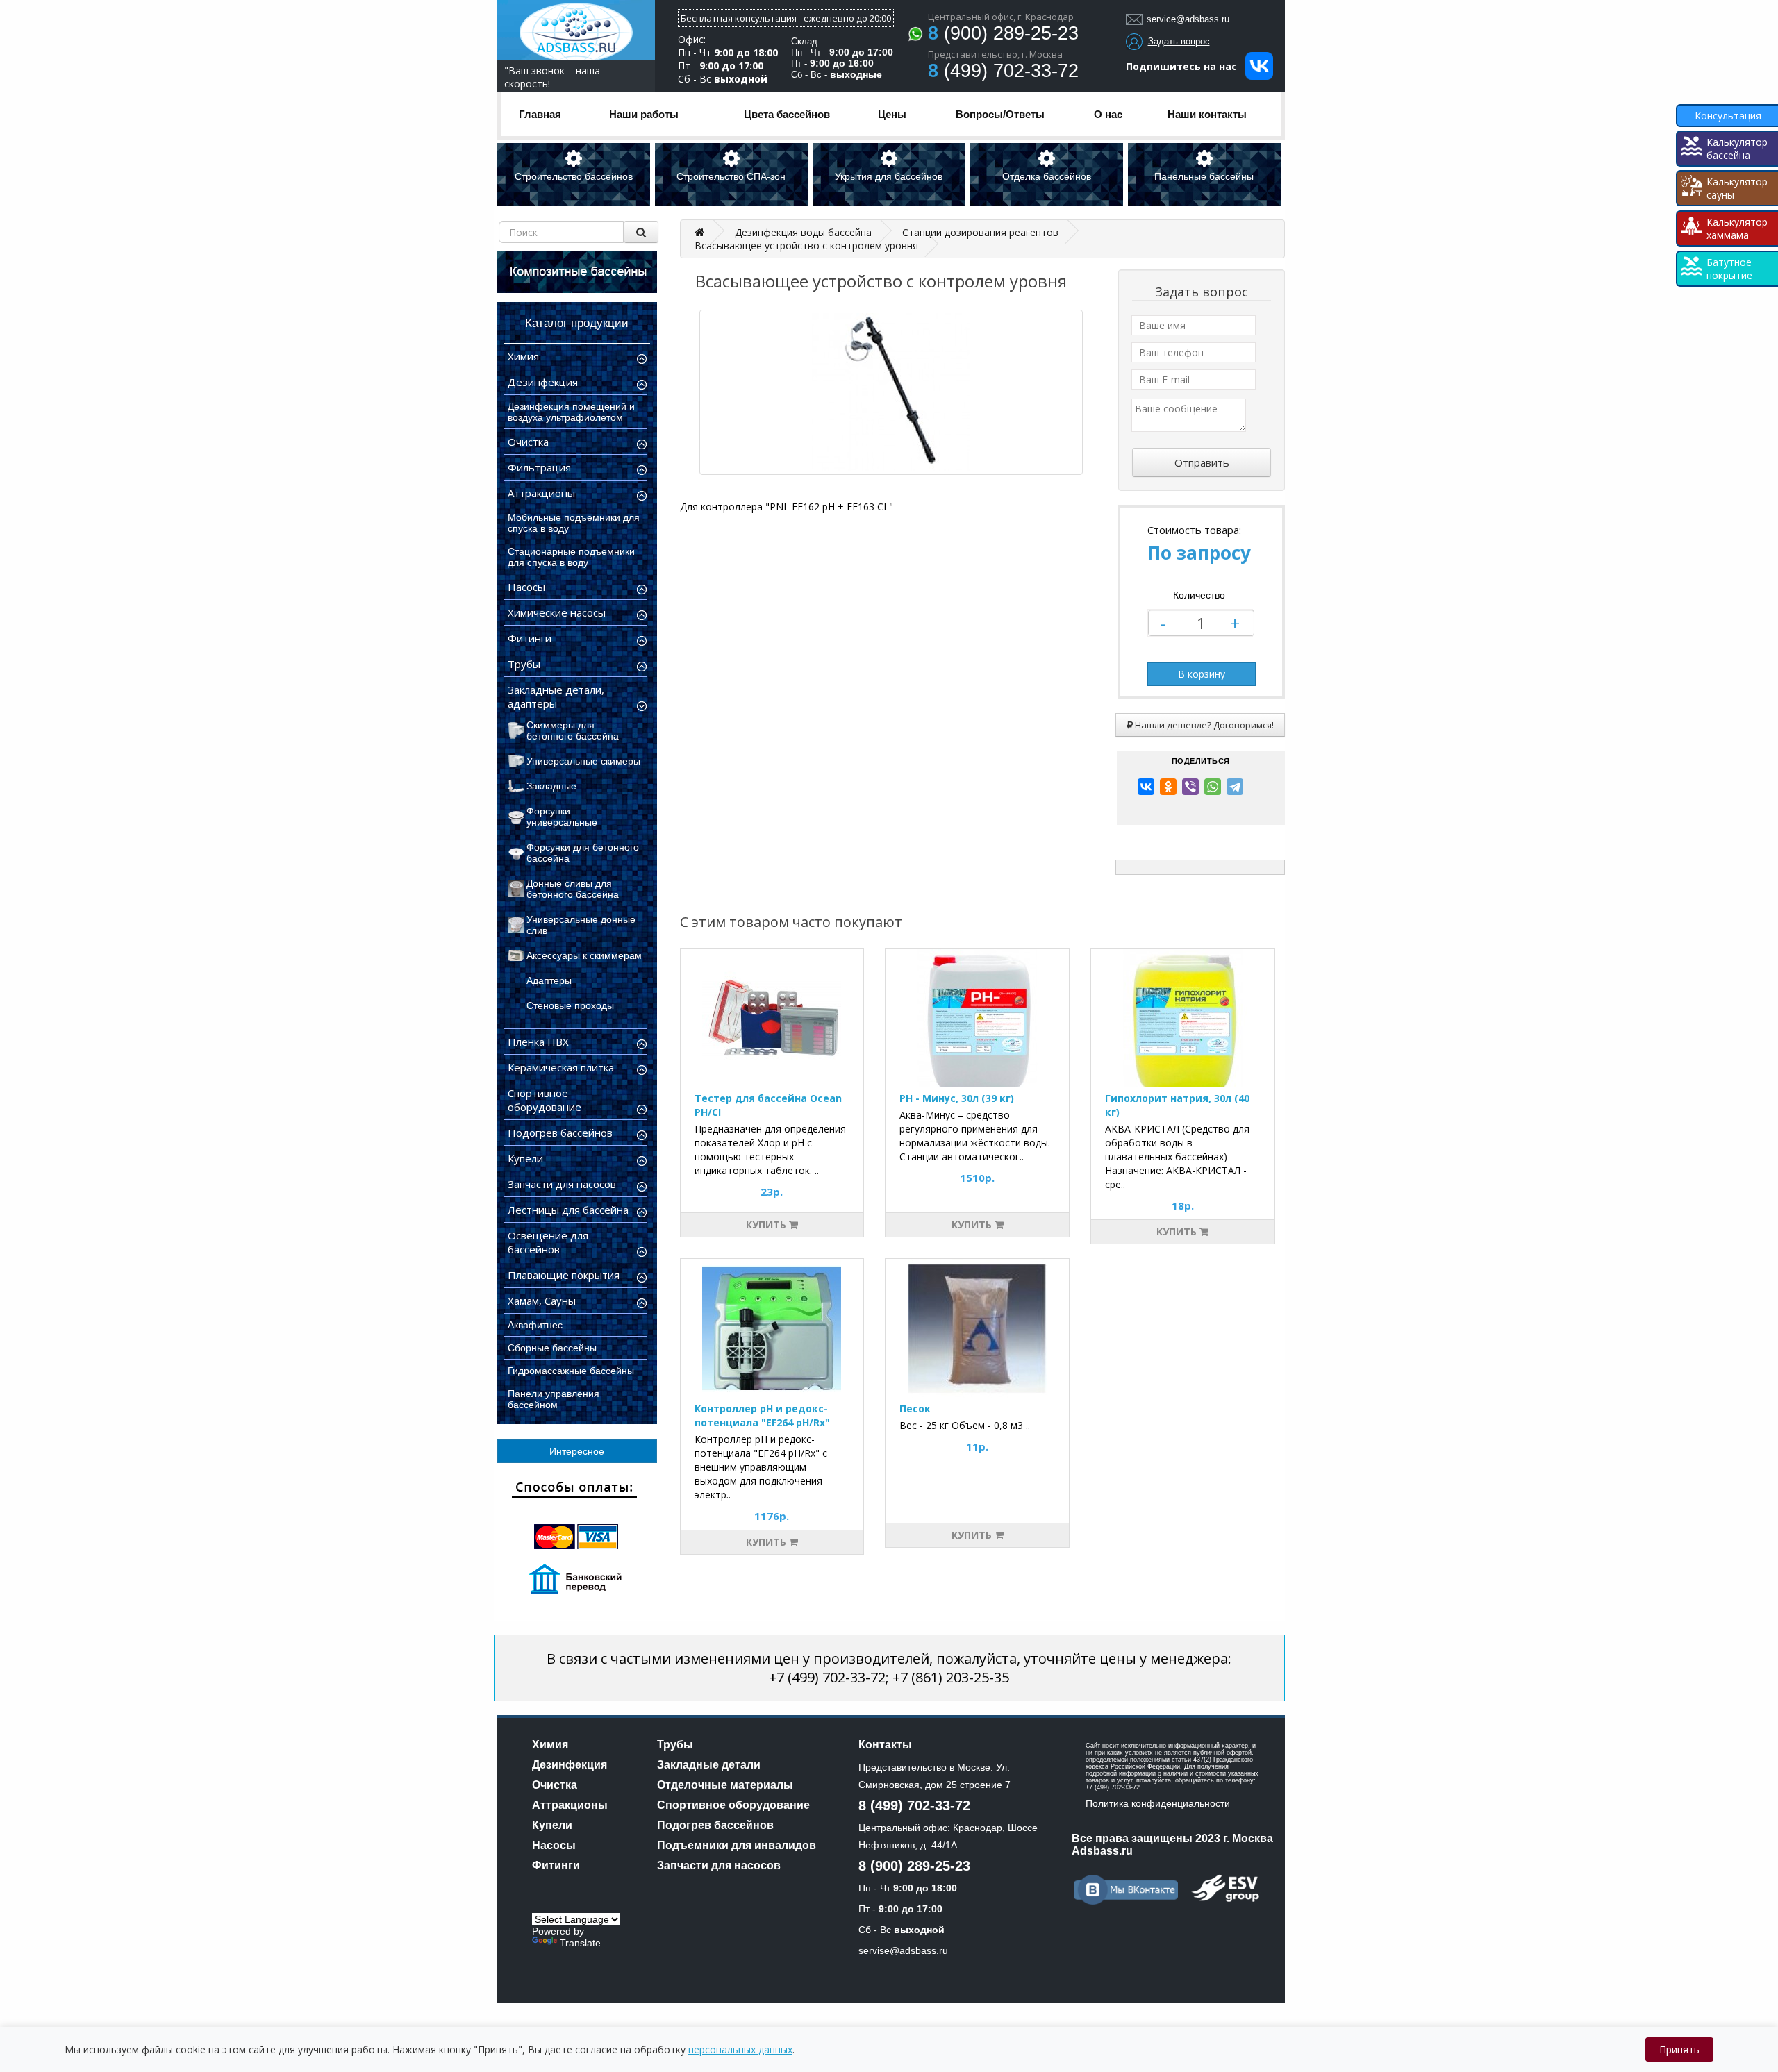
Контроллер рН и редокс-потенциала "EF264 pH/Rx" (762, 1415)
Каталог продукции (577, 323)
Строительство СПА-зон (731, 176)
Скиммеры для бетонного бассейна (573, 730)
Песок (915, 1409)
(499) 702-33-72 (1003, 71)
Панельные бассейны (1204, 176)
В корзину (1202, 674)
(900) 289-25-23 (1003, 33)
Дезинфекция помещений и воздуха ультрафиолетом (571, 412)
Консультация (1728, 116)
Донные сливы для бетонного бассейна (573, 889)
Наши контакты (1207, 114)
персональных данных (740, 2049)
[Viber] (1190, 787)
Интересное (577, 1451)
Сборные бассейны (552, 1348)
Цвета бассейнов (787, 114)
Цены (892, 114)
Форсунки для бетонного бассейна (583, 853)
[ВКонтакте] (1146, 787)
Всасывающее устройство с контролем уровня (806, 245)
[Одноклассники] (1168, 787)
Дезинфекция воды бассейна (803, 232)
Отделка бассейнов (1047, 176)
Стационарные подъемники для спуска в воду (571, 557)
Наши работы (644, 114)
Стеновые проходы (570, 1005)
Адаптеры (549, 980)
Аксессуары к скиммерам (584, 955)
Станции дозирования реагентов (980, 232)
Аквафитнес (535, 1325)
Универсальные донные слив (581, 925)
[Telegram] (1235, 787)
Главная (540, 114)
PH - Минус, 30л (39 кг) (957, 1098)
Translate (580, 1943)
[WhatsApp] (1213, 787)
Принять (1679, 2049)
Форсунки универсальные (562, 817)
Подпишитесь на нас (1186, 66)
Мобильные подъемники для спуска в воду (574, 523)
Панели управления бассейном (554, 1399)
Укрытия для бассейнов (889, 176)
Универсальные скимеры (583, 761)
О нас (1108, 114)
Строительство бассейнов (574, 176)
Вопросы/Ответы (1000, 114)
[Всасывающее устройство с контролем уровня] (891, 392)
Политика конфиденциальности (1158, 1803)
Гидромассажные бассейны (571, 1371)
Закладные (551, 786)
